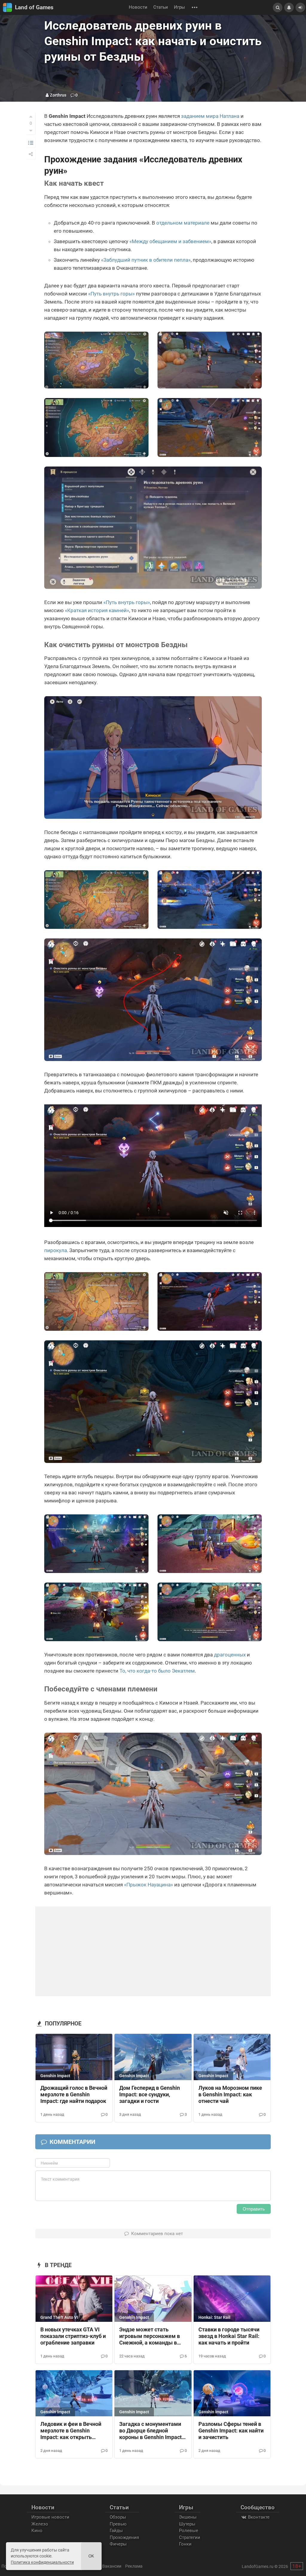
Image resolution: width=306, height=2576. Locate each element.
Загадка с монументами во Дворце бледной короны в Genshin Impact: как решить (151, 2431)
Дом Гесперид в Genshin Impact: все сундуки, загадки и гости (150, 2095)
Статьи (161, 7)
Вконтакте (258, 2517)
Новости (138, 7)
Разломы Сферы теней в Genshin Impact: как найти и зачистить (231, 2431)
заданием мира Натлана (210, 116)
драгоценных (230, 1655)
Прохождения (124, 2537)
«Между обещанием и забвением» (170, 241)
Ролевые (189, 2531)
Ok (91, 2556)
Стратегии (190, 2537)
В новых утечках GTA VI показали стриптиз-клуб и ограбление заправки (73, 2336)
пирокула (56, 1250)
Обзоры (118, 2517)
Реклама (134, 2566)
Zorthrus (58, 95)
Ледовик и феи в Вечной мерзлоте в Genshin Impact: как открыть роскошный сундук (71, 2431)
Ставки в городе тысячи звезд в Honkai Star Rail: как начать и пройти (229, 2336)
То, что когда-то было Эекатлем (157, 1671)
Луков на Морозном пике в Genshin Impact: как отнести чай (230, 2095)
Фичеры (118, 2544)
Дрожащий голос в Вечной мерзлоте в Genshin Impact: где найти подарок (74, 2095)
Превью (118, 2524)
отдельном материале (183, 223)
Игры (179, 7)
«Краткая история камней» (97, 610)
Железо (40, 2524)
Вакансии (112, 2566)
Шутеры (187, 2524)
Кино (37, 2531)
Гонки (185, 2544)
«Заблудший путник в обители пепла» (146, 260)
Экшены (188, 2517)
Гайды (116, 2531)
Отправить (254, 2209)
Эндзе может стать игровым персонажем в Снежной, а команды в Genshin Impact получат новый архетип (150, 2336)
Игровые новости (50, 2517)
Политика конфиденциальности (42, 2562)
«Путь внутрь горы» (111, 294)
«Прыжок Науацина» (149, 1885)
